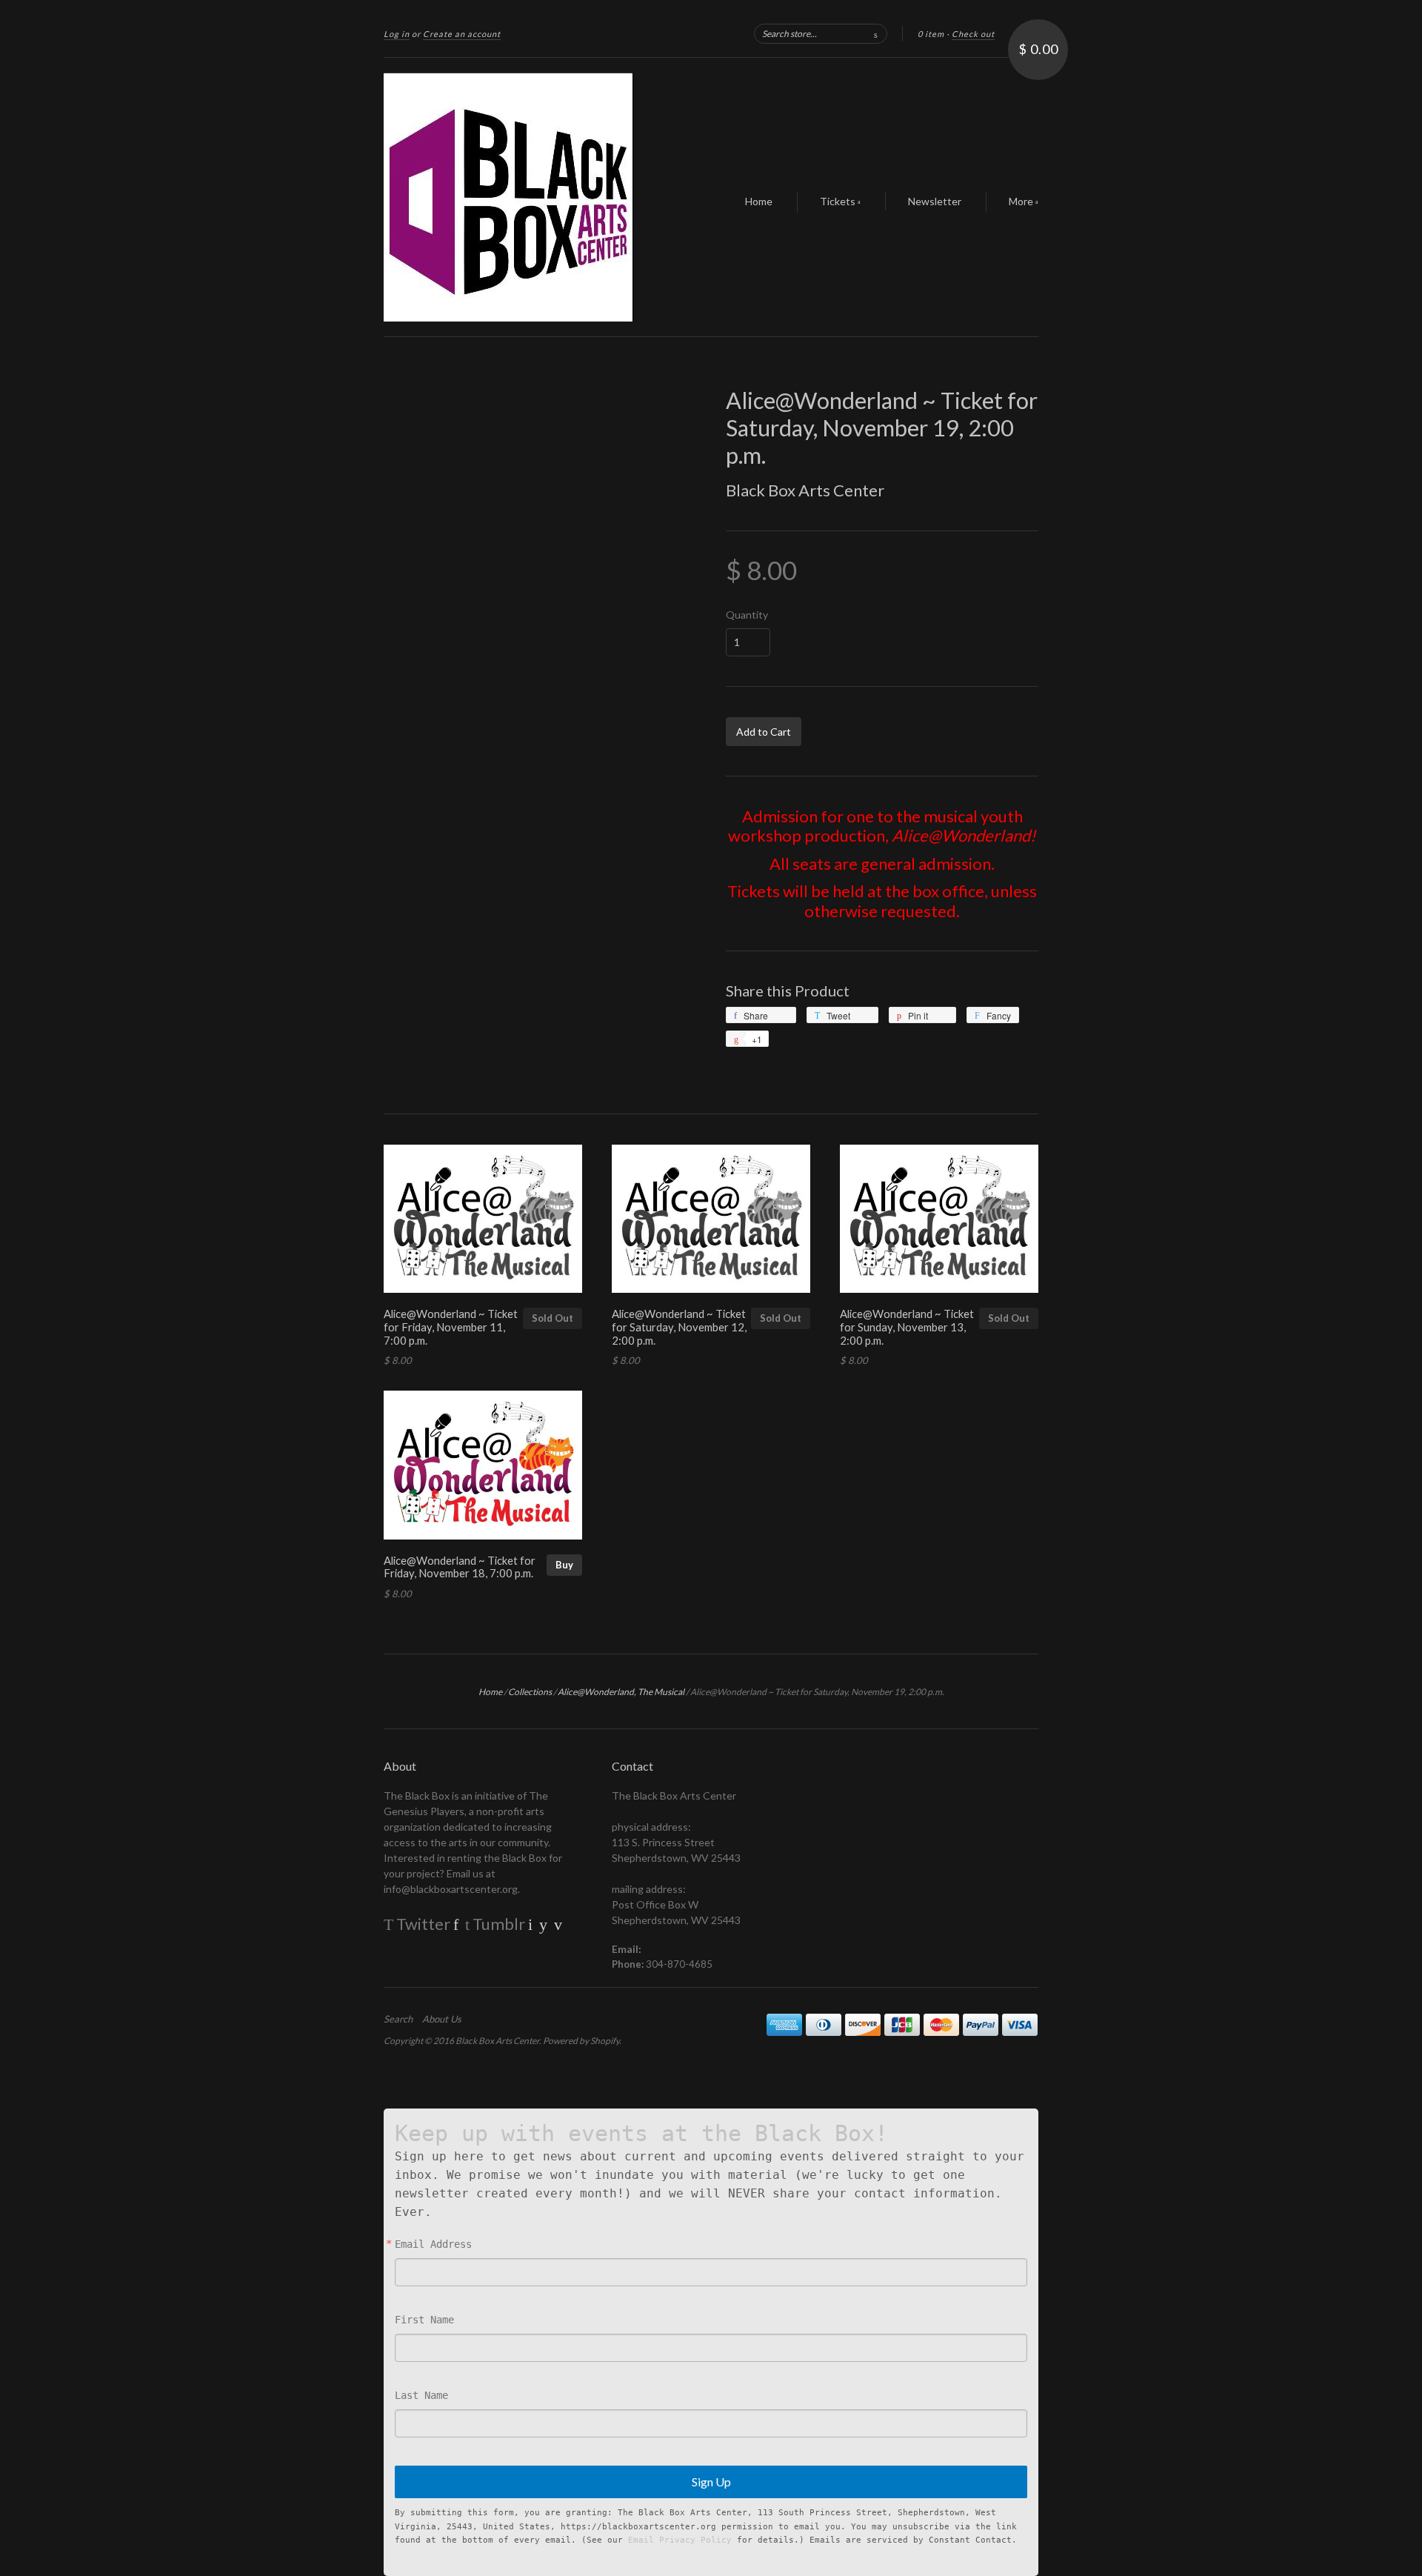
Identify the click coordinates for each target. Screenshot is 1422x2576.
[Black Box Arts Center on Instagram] (530, 1924)
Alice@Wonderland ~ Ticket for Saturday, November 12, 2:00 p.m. (679, 1327)
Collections (530, 1692)
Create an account (462, 34)
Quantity (747, 615)
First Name (424, 2320)
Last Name (421, 2395)
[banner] (520, 197)
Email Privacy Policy (680, 2540)
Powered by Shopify (581, 2041)
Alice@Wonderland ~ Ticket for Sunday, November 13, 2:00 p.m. (907, 1327)
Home (759, 201)
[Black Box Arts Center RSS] (390, 1949)
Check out (973, 34)
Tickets (839, 201)
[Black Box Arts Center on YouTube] (543, 1924)
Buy (564, 1565)
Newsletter (935, 201)
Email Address (433, 2244)
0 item (931, 34)
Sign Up (711, 2482)
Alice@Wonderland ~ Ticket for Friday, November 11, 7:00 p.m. (451, 1327)
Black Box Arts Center (805, 490)
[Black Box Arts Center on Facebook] (456, 1924)
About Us (442, 2019)
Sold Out (553, 1318)
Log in (397, 34)
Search (398, 2019)
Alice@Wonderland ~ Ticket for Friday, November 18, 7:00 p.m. (460, 1567)
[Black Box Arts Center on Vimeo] (558, 1924)
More (1022, 201)
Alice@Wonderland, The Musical (621, 1692)
